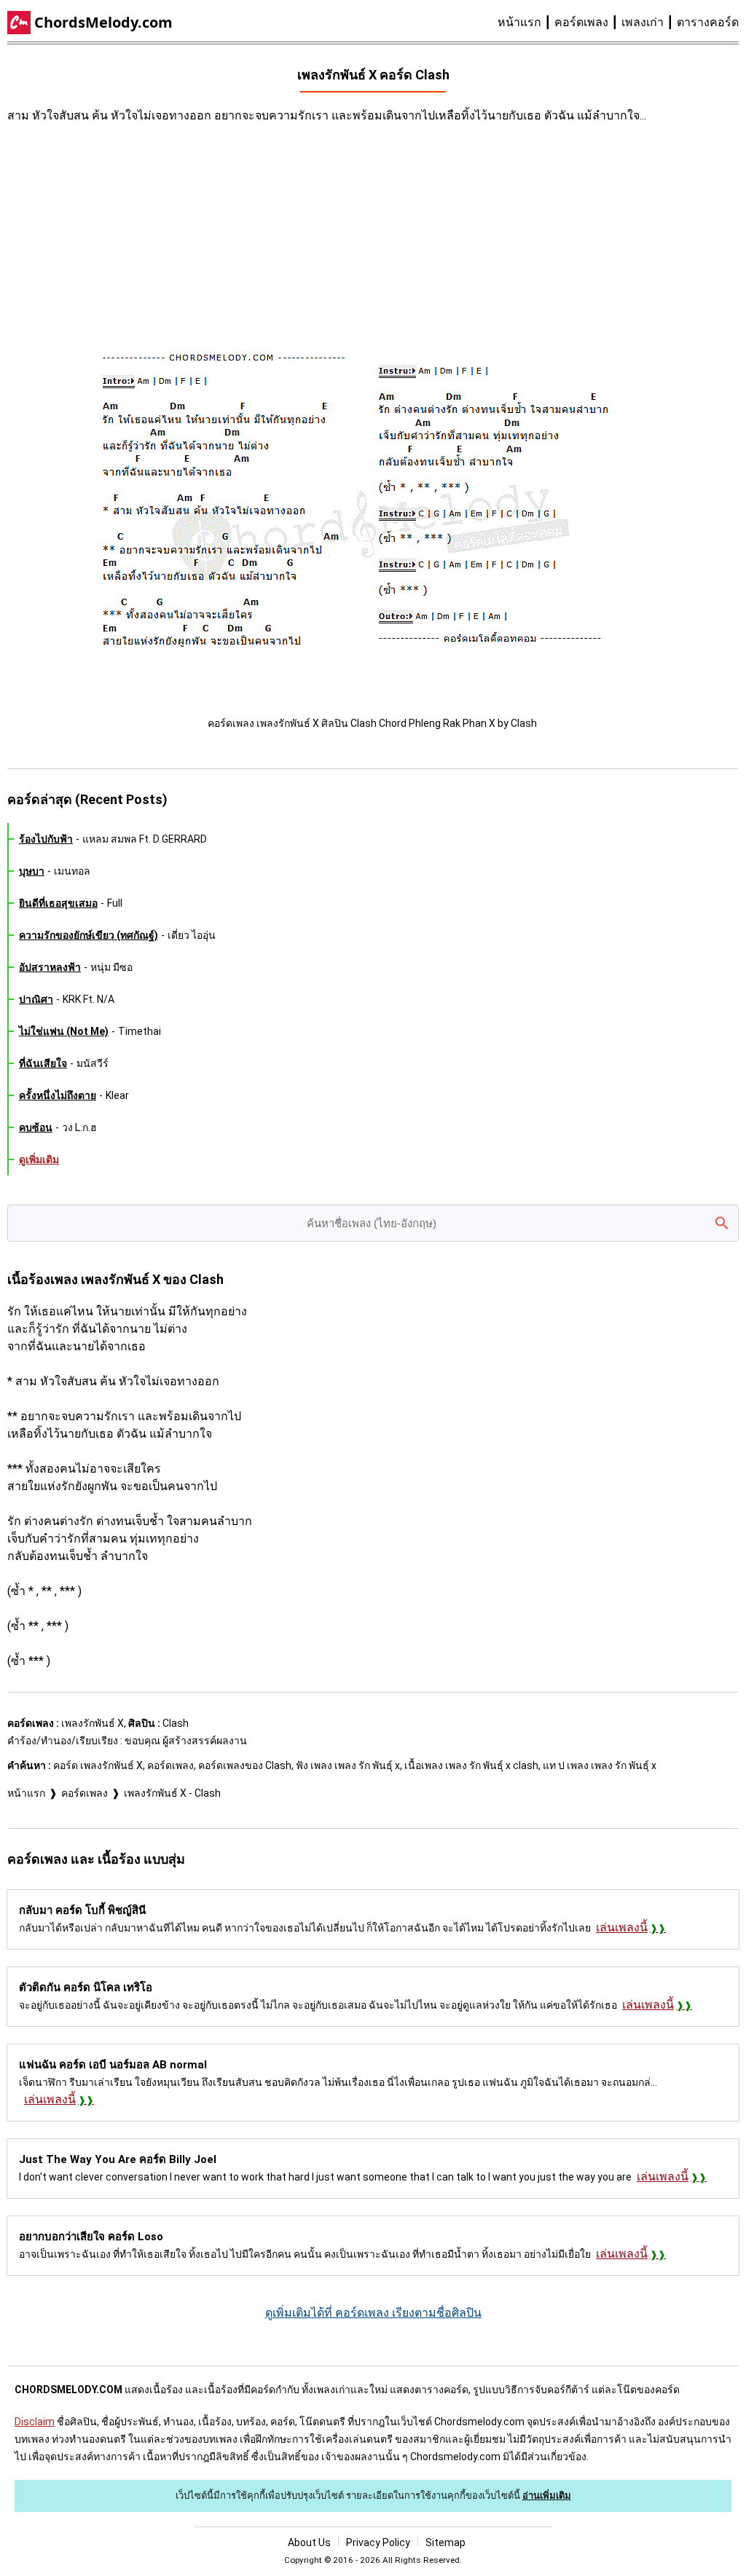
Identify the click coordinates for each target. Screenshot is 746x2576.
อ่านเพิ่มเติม (547, 2496)
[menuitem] (526, 23)
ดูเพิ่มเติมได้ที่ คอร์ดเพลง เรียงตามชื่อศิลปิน (373, 2313)
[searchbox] (373, 1223)
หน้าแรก (519, 22)
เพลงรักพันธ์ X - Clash (172, 1793)
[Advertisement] (270, 241)
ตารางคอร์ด (708, 22)
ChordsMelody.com (103, 22)
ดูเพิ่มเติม (39, 1159)
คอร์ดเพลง (581, 22)
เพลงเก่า (643, 22)
